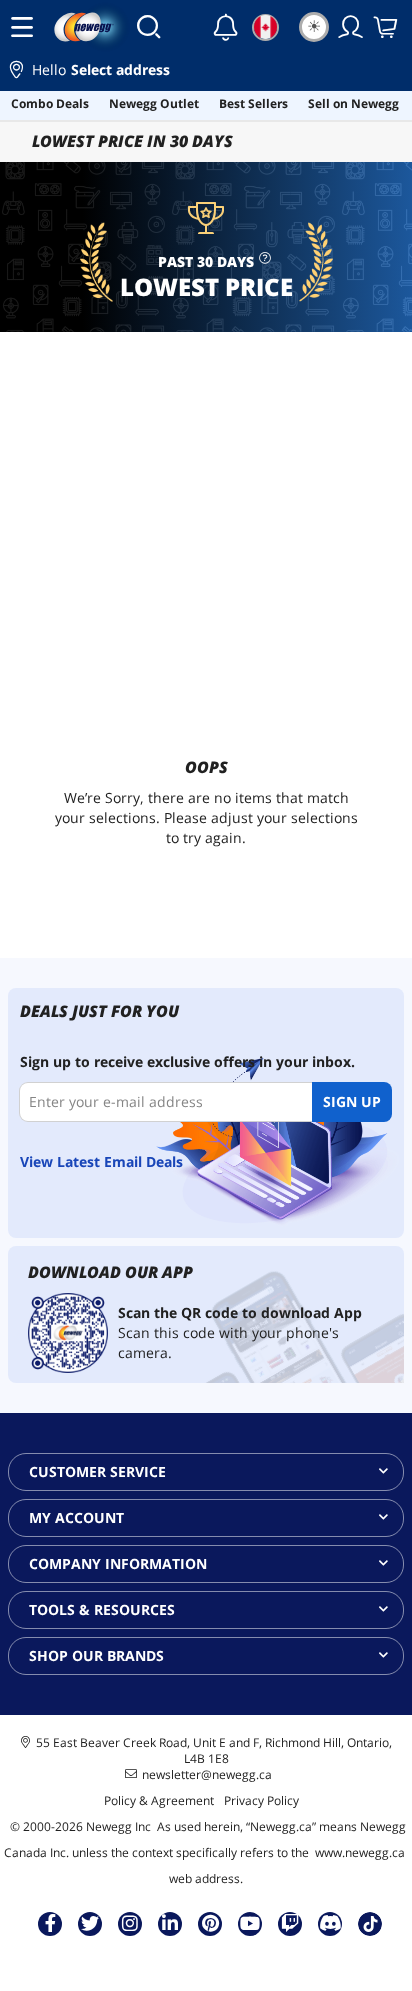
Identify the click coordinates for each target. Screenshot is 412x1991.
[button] (206, 72)
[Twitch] (290, 1923)
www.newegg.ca (360, 1852)
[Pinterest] (210, 1923)
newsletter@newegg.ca (207, 1775)
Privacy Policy (261, 1800)
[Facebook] (50, 1923)
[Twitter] (90, 1923)
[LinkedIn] (170, 1923)
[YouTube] (250, 1923)
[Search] (148, 27)
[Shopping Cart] (387, 27)
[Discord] (330, 1923)
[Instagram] (130, 1923)
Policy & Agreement (159, 1800)
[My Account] (351, 27)
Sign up (352, 1101)
